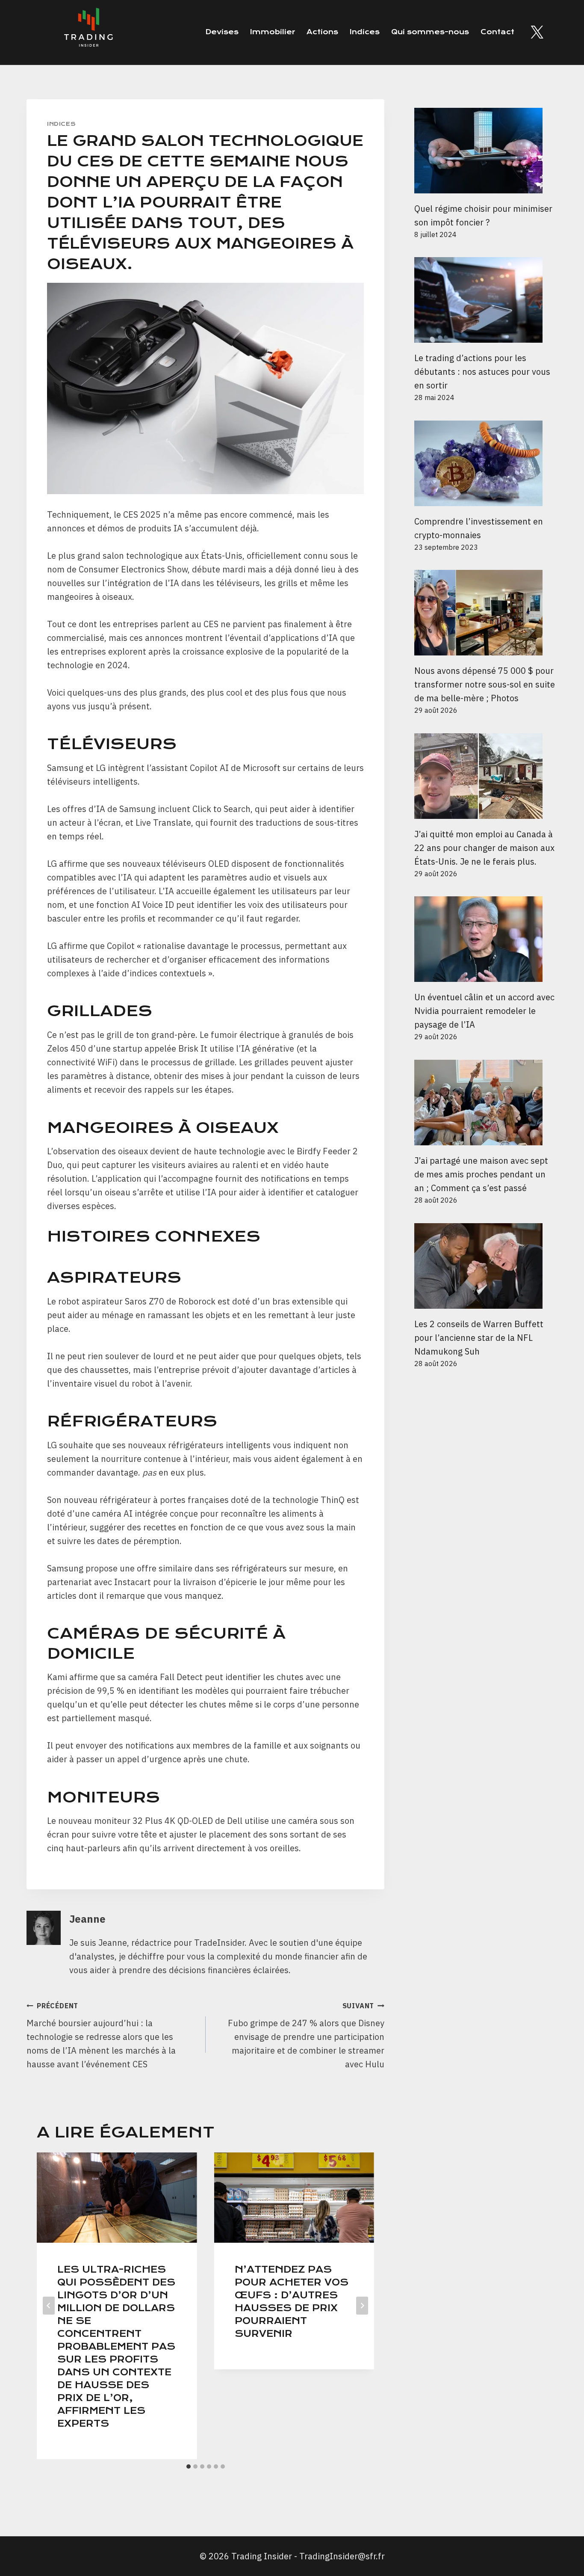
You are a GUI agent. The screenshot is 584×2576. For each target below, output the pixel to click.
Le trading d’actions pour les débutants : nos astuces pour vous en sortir (482, 372)
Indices (365, 32)
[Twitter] (537, 32)
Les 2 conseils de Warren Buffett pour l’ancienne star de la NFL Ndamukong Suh (479, 1338)
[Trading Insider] (88, 32)
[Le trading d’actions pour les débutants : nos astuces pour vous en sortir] (486, 300)
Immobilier (273, 32)
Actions (322, 32)
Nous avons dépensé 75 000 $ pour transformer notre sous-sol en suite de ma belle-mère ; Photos (485, 684)
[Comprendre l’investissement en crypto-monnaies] (486, 463)
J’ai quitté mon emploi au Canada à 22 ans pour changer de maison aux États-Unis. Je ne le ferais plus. (484, 848)
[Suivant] (362, 2306)
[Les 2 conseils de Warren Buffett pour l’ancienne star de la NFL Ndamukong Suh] (486, 1266)
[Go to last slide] (49, 2306)
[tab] (189, 2466)
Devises (222, 32)
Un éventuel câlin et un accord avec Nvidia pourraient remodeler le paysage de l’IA (484, 1011)
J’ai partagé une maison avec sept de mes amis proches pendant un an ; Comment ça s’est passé (481, 1174)
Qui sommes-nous (430, 32)
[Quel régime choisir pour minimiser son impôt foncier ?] (486, 151)
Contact (497, 32)
